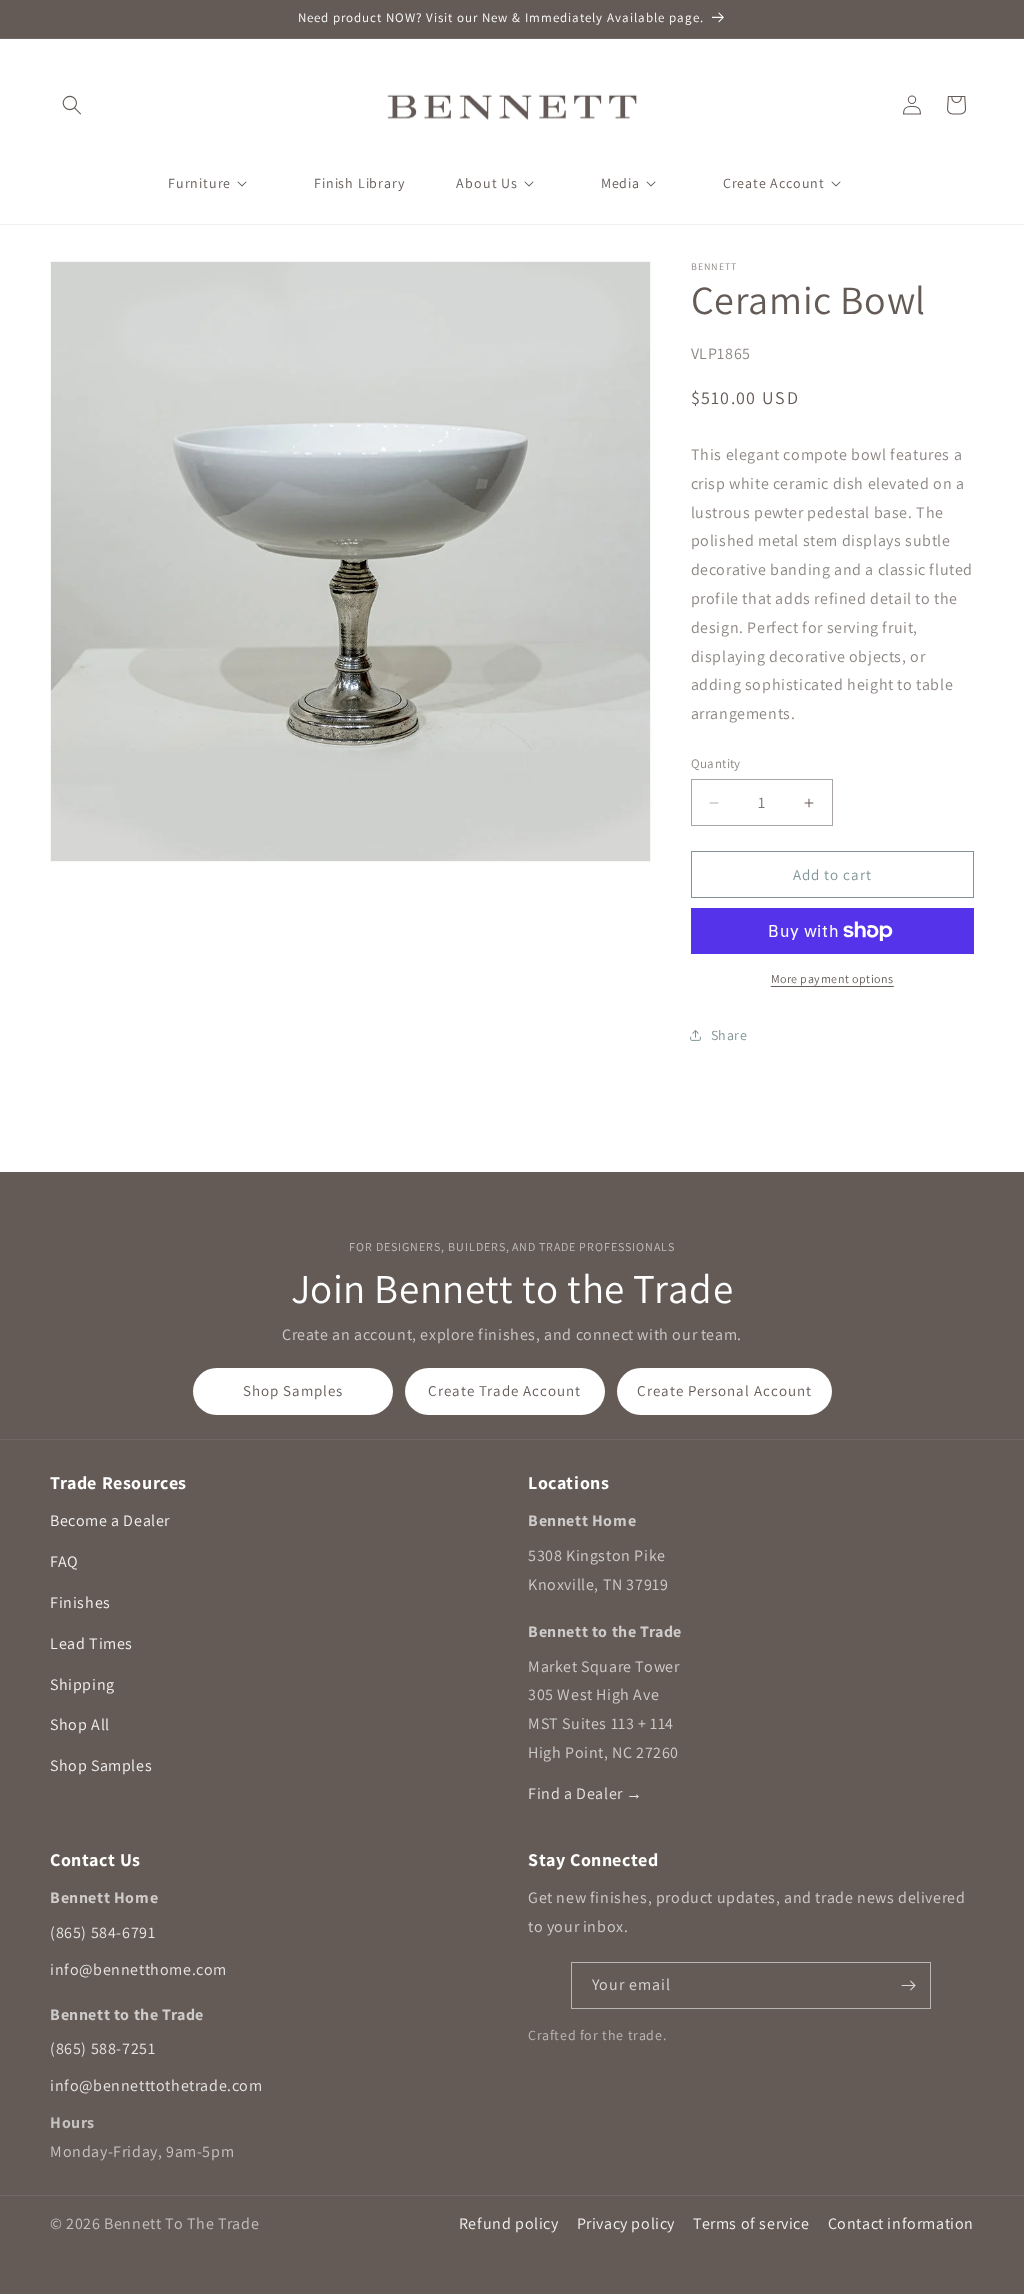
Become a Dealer (110, 1520)
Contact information (901, 2223)
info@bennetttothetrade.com (156, 2085)
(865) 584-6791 (102, 1932)
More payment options (832, 978)
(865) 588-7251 (102, 2048)
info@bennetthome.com (138, 1969)
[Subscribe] (908, 1985)
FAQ (64, 1561)
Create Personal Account (724, 1390)
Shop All (80, 1724)
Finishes (80, 1602)
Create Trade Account (504, 1390)
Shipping (82, 1684)
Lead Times (91, 1643)
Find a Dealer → (585, 1793)
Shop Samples (293, 1390)
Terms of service (751, 2223)
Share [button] (729, 1035)
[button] (72, 105)
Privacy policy (626, 2223)
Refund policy (509, 2223)
